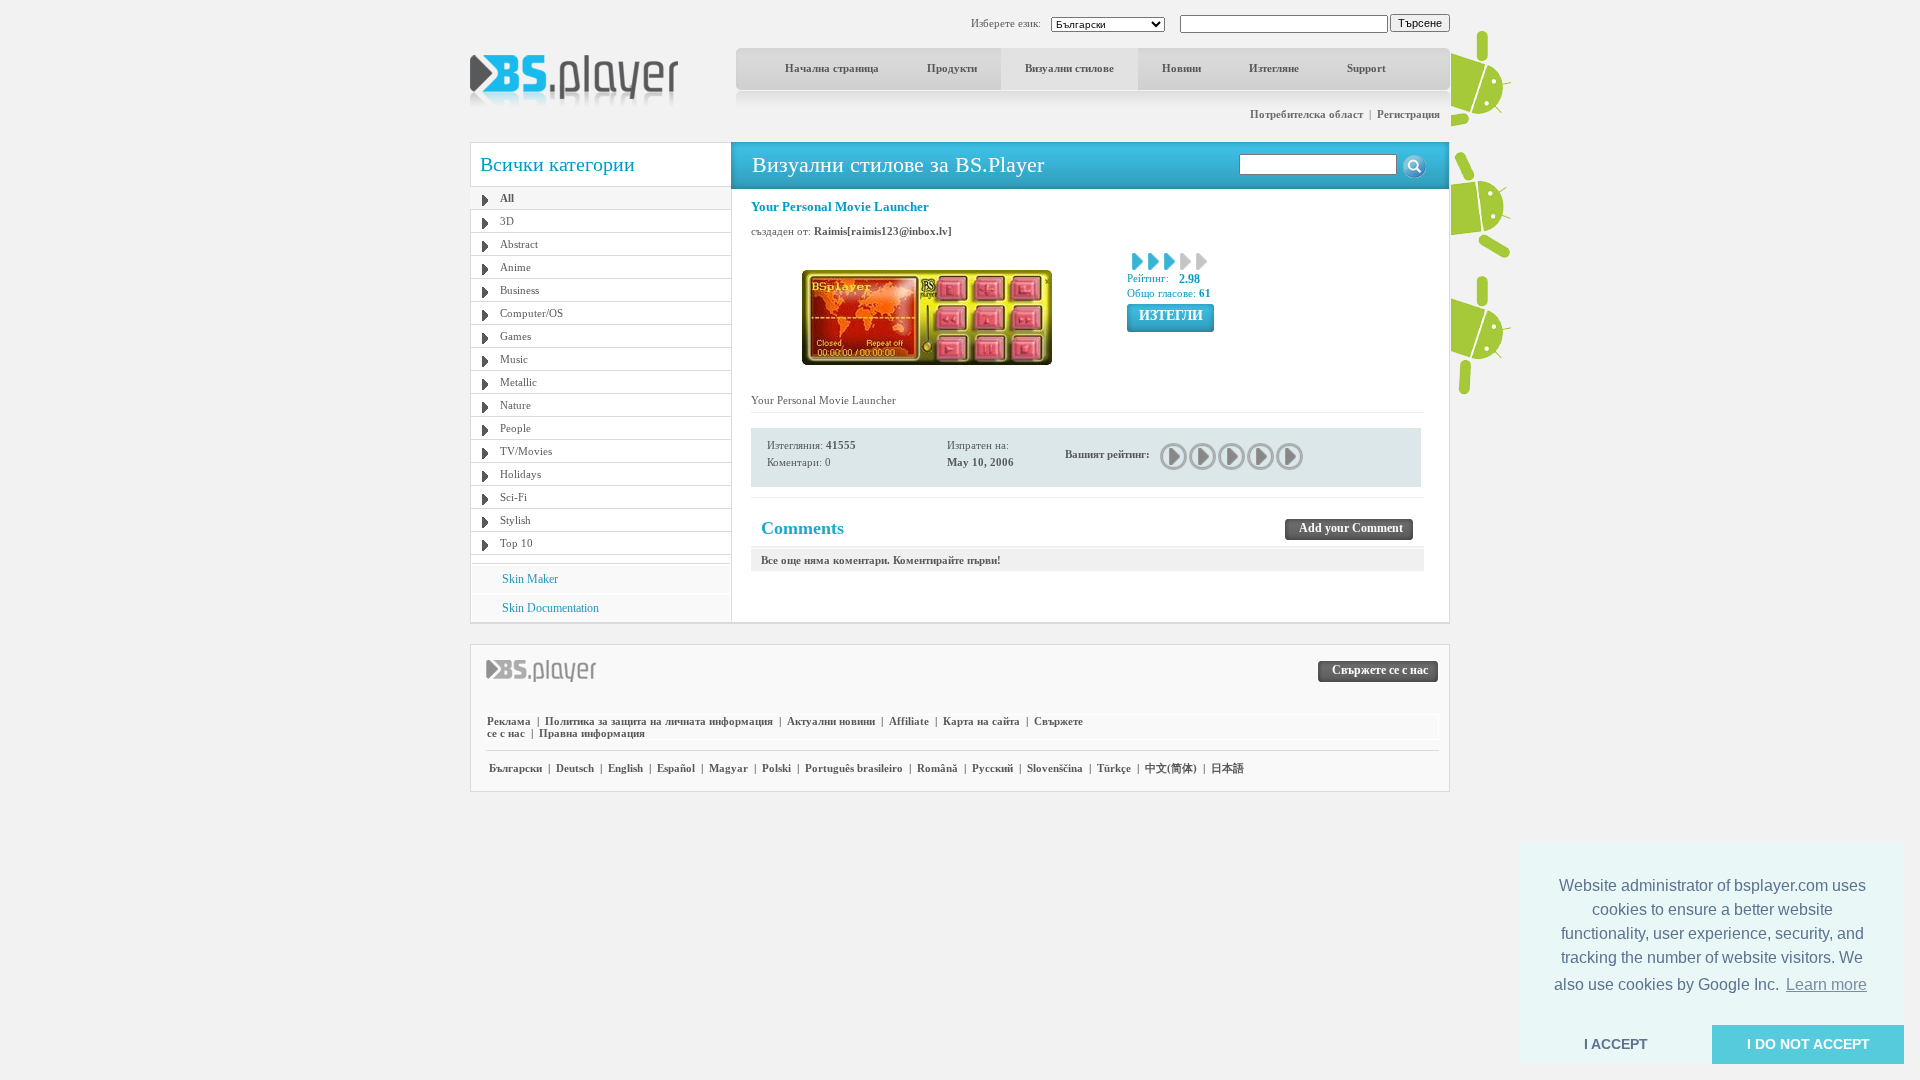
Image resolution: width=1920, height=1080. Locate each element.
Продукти (952, 68)
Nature (515, 405)
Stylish (515, 520)
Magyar (728, 768)
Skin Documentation (550, 608)
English (625, 768)
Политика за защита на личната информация (659, 721)
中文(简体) (1171, 768)
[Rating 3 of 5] (1232, 456)
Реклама (509, 721)
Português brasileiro (854, 768)
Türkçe (1114, 768)
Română (937, 768)
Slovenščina (1055, 768)
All (507, 198)
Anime (515, 267)
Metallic (518, 382)
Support (1366, 68)
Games (515, 336)
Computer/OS (531, 313)
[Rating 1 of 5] (1174, 456)
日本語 (1227, 768)
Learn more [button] (1826, 984)
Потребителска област (1306, 114)
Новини (1181, 68)
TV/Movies (526, 451)
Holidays (520, 474)
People (515, 428)
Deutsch (575, 768)
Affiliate (909, 721)
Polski (776, 768)
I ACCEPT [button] (1616, 1044)
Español (676, 768)
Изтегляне (1274, 68)
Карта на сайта (981, 721)
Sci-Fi (513, 497)
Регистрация (1408, 114)
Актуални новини (831, 721)
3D (507, 221)
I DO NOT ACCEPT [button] (1808, 1044)
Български (515, 768)
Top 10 (516, 543)
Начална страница (832, 68)
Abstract (519, 244)
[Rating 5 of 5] (1290, 456)
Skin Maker (530, 579)
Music (514, 359)
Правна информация (592, 733)
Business (519, 290)
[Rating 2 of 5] (1203, 456)
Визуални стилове (1069, 68)
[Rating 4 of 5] (1261, 456)
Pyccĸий (992, 768)
